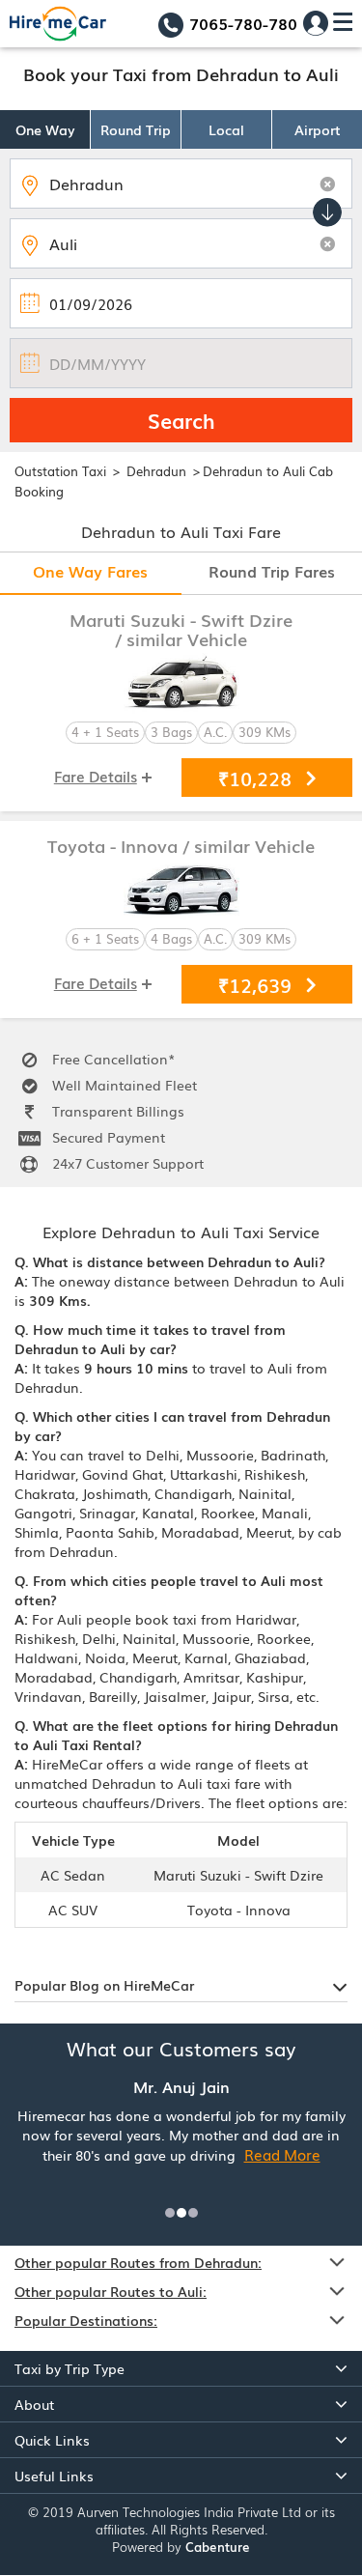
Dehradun (158, 471)
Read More (282, 2154)
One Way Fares (90, 571)
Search (181, 420)
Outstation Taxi (60, 471)
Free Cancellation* (112, 1059)
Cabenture (218, 2547)
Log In (316, 23)
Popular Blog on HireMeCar (104, 1985)
